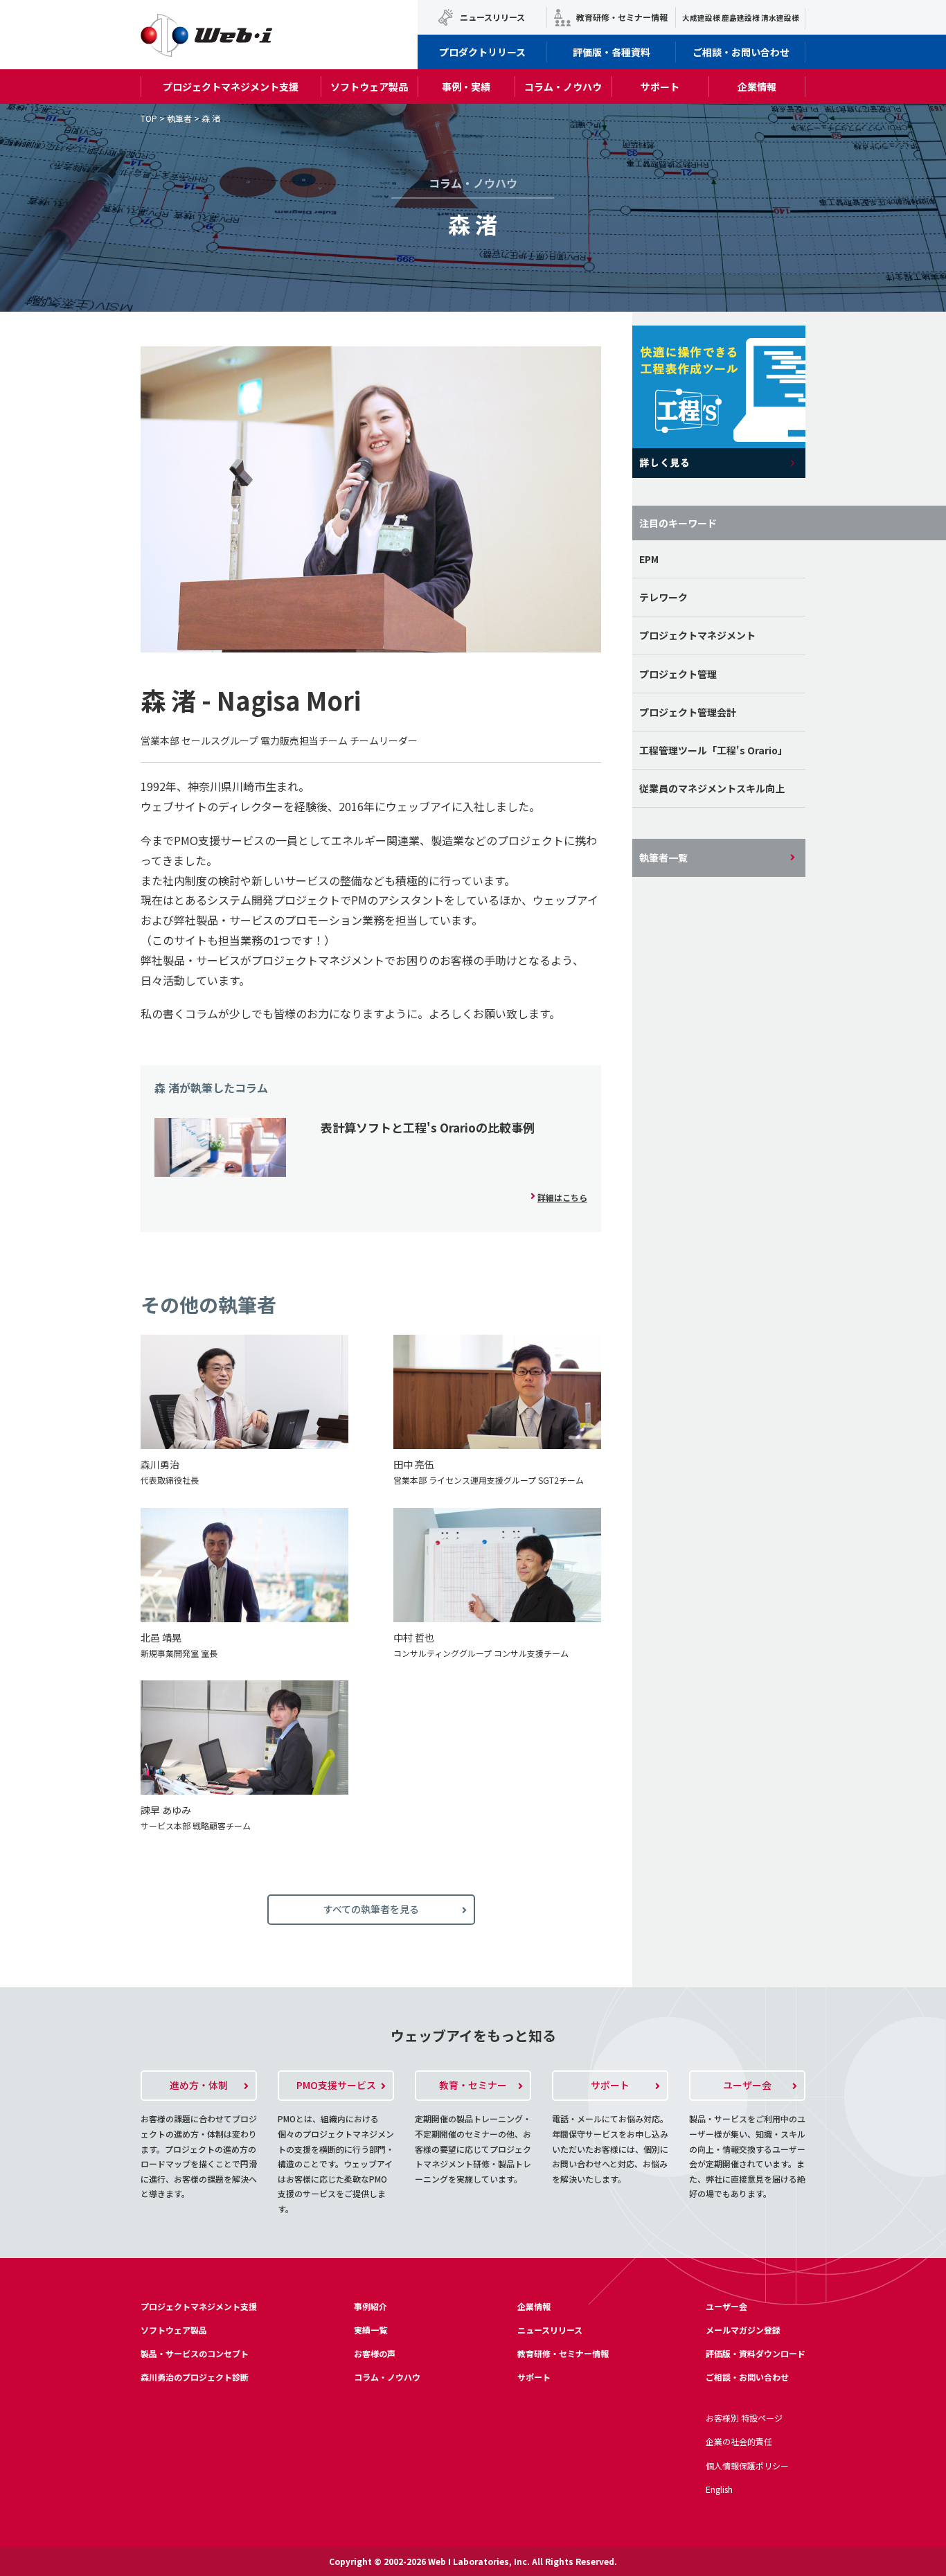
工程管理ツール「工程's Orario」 (713, 750)
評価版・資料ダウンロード (756, 2353)
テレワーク (663, 597)
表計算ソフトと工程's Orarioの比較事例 (428, 1127)
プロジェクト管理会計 (688, 712)
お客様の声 (375, 2353)
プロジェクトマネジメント (697, 635)
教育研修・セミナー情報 (622, 17)
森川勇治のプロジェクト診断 (195, 2377)
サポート (660, 87)
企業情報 (757, 87)
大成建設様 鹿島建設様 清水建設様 (741, 18)
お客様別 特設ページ (744, 2418)
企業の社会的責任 (739, 2441)
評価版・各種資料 (612, 52)
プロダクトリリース (482, 52)
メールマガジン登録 (743, 2330)
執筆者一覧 (663, 858)
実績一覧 (371, 2330)
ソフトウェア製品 (369, 87)
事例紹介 (371, 2306)
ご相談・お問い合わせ (741, 52)
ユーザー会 (726, 2306)
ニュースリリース (492, 17)
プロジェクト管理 (678, 674)
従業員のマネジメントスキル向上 (712, 788)
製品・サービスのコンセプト (195, 2353)
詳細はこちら (562, 1197)
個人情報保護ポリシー (747, 2466)
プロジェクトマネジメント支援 (231, 87)
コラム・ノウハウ (563, 87)
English (719, 2489)
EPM (649, 559)
